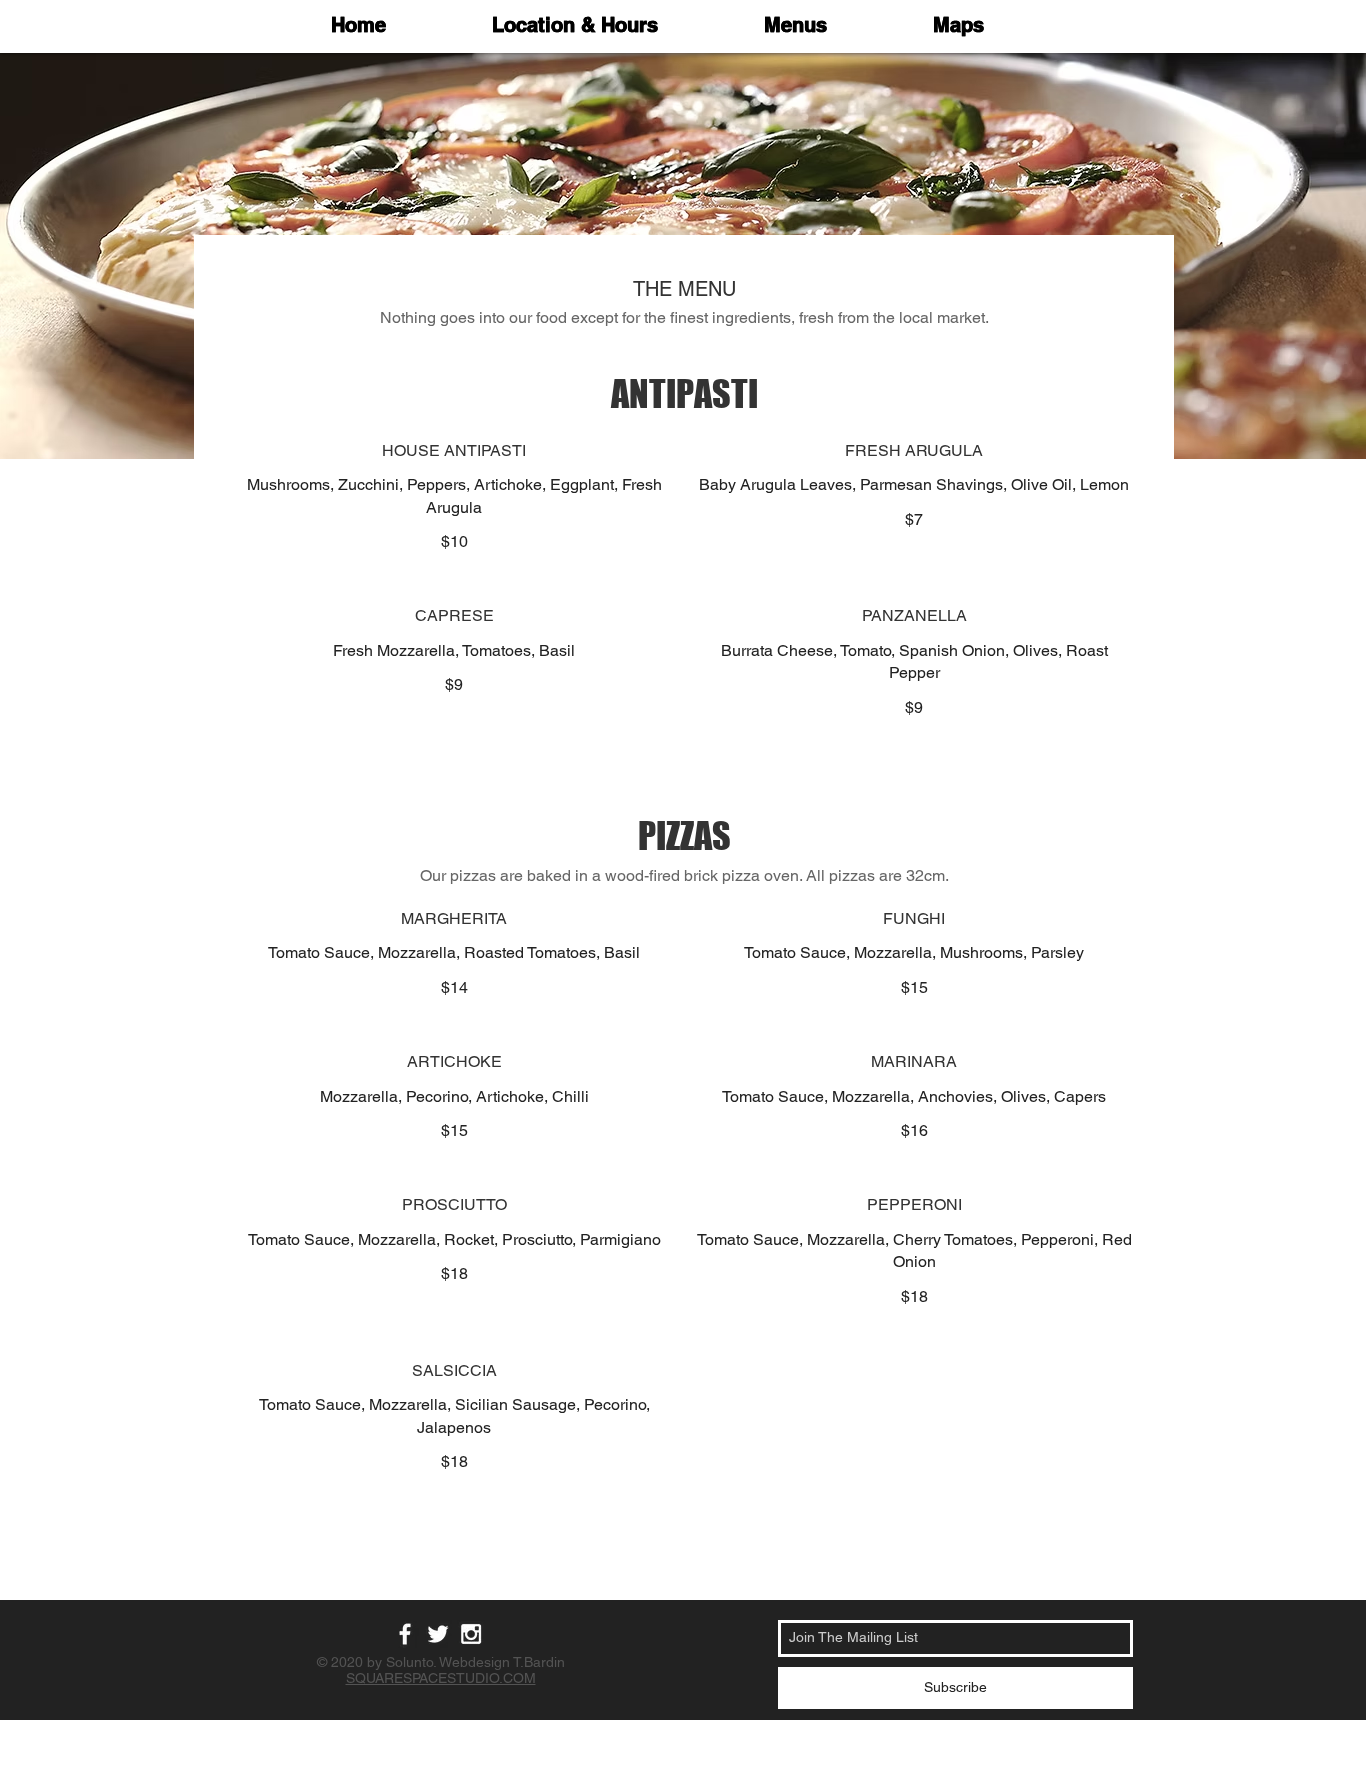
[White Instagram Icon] (471, 1634)
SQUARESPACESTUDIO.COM (441, 1678)
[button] (795, 25)
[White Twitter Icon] (438, 1634)
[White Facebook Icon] (405, 1634)
